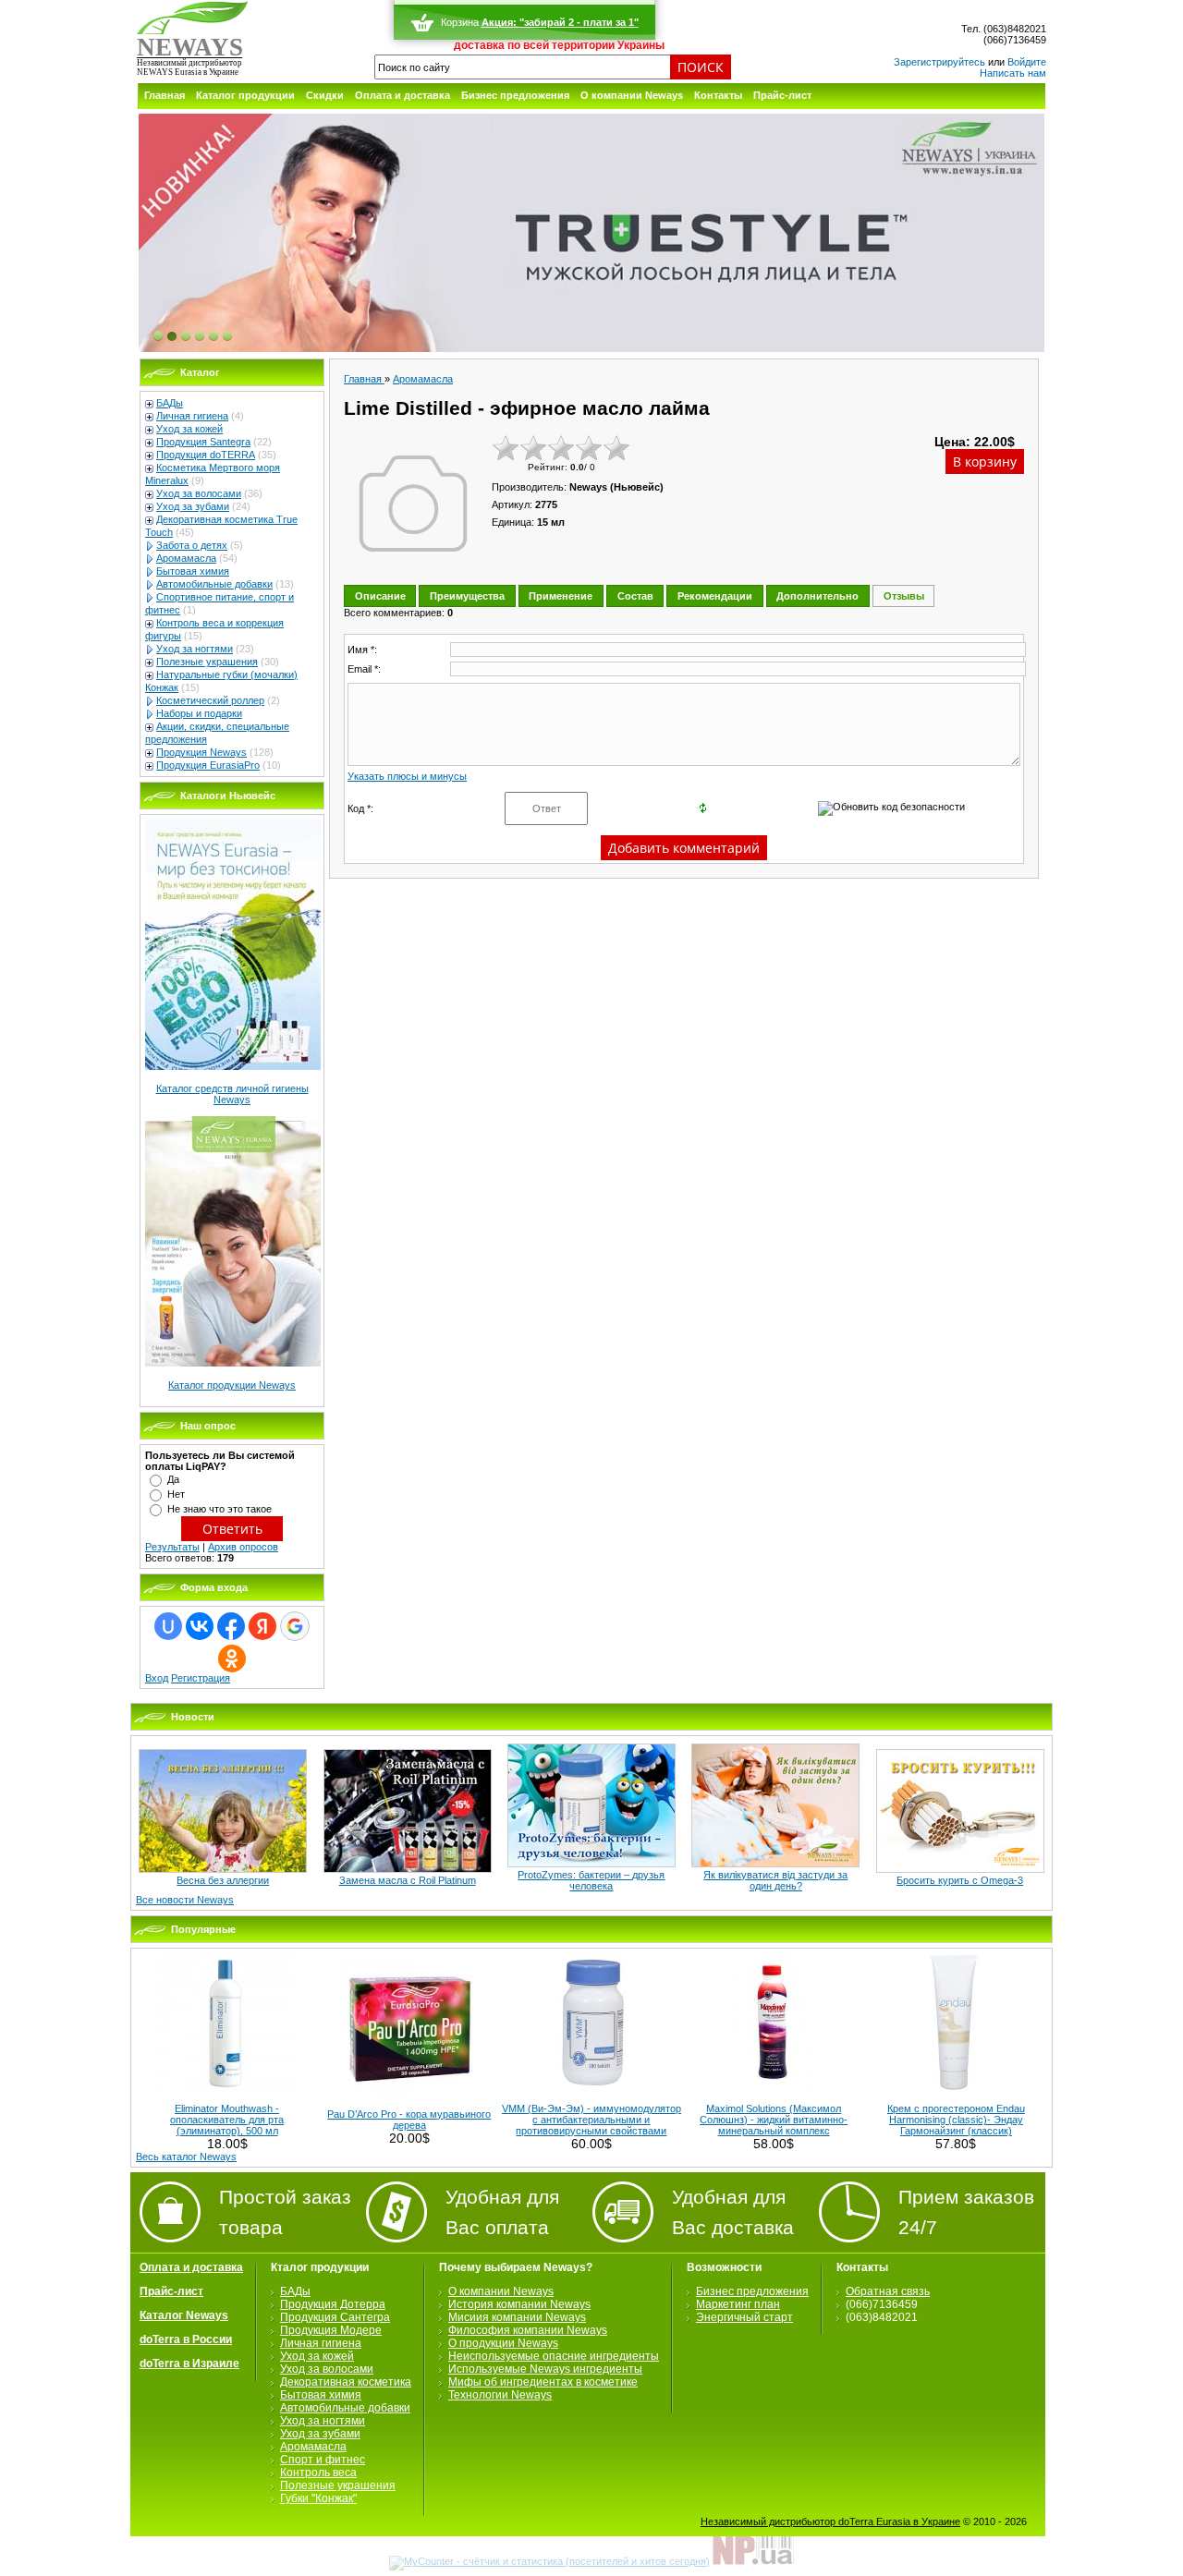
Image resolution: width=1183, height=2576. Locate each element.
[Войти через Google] (295, 1626)
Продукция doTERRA (206, 455)
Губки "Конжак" (318, 2498)
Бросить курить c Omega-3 (960, 1880)
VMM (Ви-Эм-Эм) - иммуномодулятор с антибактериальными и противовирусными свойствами (591, 2120)
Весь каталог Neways (186, 2157)
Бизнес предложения (515, 95)
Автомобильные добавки (214, 584)
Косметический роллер (210, 700)
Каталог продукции (245, 95)
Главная (165, 95)
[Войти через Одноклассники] (232, 1659)
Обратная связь (888, 2291)
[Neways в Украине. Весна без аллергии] (223, 1869)
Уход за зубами (193, 506)
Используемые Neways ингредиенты (545, 2369)
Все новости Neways (185, 1900)
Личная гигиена (192, 416)
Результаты (172, 1547)
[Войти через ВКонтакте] (200, 1626)
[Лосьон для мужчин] (591, 234)
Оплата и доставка (402, 95)
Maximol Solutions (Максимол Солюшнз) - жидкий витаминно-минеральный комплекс (774, 2120)
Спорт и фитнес (323, 2460)
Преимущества (467, 596)
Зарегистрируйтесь (939, 62)
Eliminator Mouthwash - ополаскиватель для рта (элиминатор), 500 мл (227, 2120)
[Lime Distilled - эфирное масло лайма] (413, 504)
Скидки (325, 95)
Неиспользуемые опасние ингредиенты (554, 2356)
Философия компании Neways (528, 2330)
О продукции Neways (503, 2343)
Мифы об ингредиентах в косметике (543, 2382)
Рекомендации (715, 596)
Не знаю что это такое (220, 1509)
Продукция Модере (331, 2330)
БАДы (170, 403)
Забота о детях (192, 545)
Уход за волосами (199, 493)
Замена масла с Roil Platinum (408, 1880)
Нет (176, 1494)
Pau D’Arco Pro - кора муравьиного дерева (409, 2120)
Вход (157, 1678)
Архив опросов (243, 1547)
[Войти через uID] (168, 1626)
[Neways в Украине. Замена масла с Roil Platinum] (408, 1869)
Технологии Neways (500, 2395)
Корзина (460, 22)
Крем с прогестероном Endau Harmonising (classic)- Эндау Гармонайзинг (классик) (956, 2120)
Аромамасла (186, 558)
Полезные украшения (207, 662)
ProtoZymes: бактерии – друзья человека (591, 1880)
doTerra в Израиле (189, 2363)
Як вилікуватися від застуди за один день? (775, 1880)
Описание (380, 596)
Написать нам (1013, 73)
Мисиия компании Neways (517, 2317)
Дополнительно (817, 596)
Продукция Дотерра (333, 2304)
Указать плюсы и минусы (407, 776)
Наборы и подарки (199, 713)
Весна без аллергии (223, 1880)
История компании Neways (519, 2304)
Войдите (1027, 62)
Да (173, 1479)
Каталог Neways (184, 2315)
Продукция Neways (201, 752)
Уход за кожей (189, 429)
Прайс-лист (782, 95)
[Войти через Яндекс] (262, 1626)
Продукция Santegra (203, 442)
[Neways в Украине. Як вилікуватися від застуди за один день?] (775, 1864)
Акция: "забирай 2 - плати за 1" (560, 22)
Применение (561, 596)
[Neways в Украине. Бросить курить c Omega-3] (960, 1869)
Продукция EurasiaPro (208, 765)
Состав (635, 596)
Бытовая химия (193, 571)
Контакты (718, 95)
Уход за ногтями (195, 649)
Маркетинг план (738, 2304)
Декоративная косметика (346, 2382)
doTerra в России (186, 2339)
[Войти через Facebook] (231, 1626)
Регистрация (201, 1678)
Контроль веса (318, 2473)
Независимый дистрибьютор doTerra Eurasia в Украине (830, 2521)
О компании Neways (632, 95)
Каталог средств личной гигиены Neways (232, 1094)
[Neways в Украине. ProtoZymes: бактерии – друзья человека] (591, 1864)
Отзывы (904, 596)
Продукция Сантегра (335, 2317)
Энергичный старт (744, 2317)
